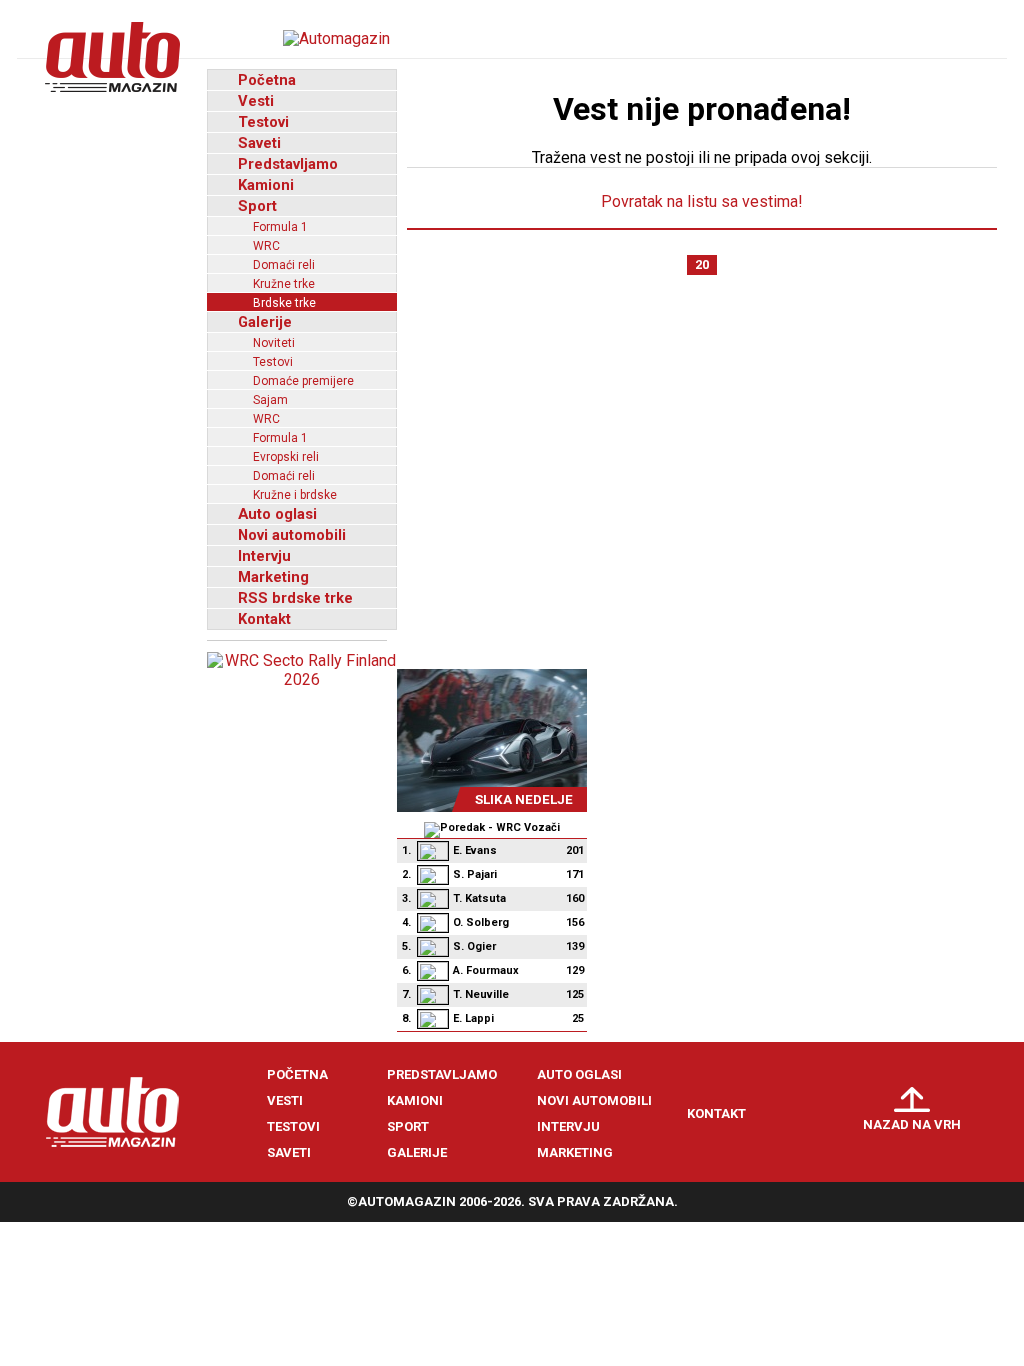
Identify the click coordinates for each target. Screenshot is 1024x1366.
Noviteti (274, 343)
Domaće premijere (303, 381)
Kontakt (264, 619)
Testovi (263, 122)
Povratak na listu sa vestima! (702, 201)
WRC (266, 246)
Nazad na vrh (912, 1124)
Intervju (264, 556)
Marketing (273, 577)
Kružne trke (284, 284)
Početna (267, 80)
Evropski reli (286, 457)
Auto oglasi (277, 514)
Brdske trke (284, 303)
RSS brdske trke (295, 598)
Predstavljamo (288, 164)
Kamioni (266, 185)
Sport (257, 206)
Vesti (256, 101)
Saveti (259, 143)
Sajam (270, 400)
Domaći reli (284, 265)
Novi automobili (292, 535)
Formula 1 (280, 227)
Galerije (265, 322)
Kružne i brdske (295, 495)
